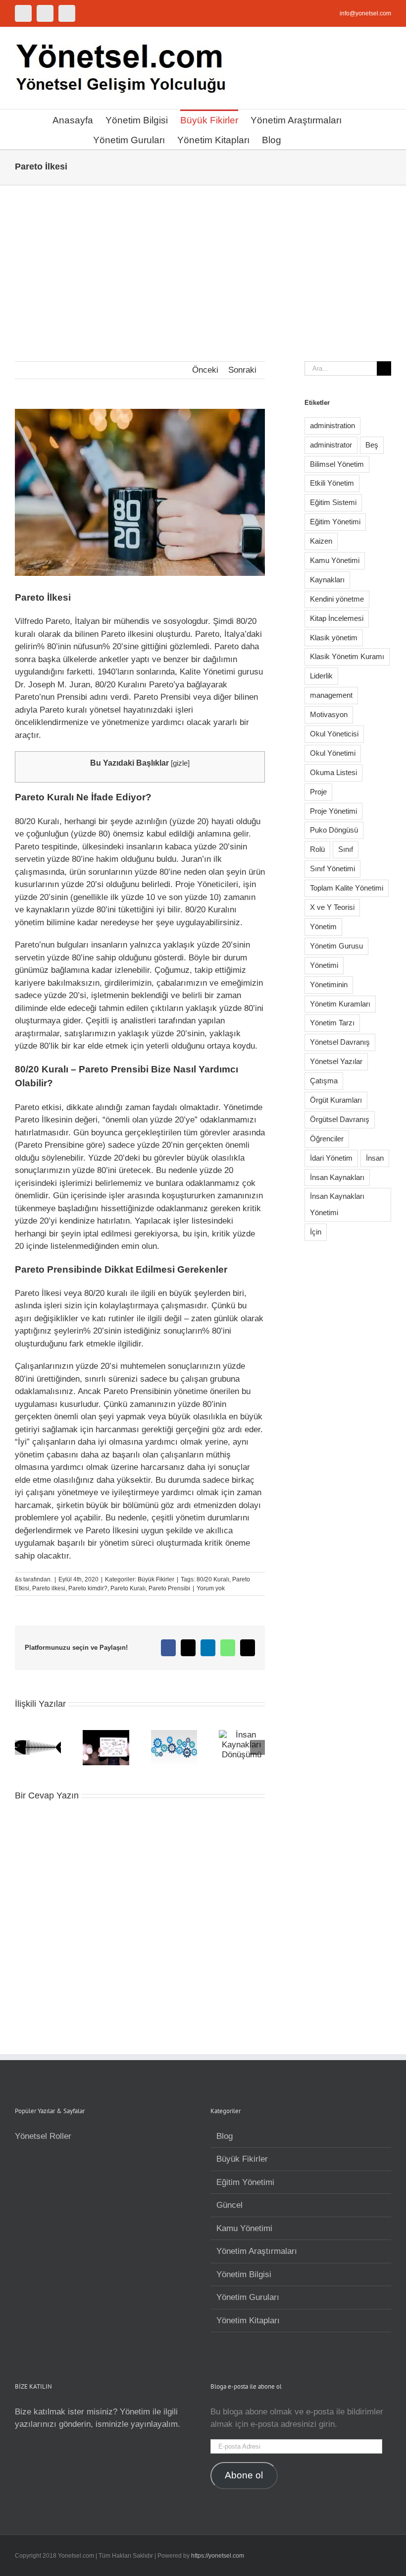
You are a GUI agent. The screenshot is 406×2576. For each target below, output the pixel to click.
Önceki (205, 370)
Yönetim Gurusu (336, 946)
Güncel (229, 2205)
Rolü (317, 849)
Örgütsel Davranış (340, 1119)
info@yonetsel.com (365, 13)
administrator (331, 445)
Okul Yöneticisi (334, 734)
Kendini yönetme (337, 599)
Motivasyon (329, 714)
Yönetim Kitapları (248, 2321)
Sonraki (242, 370)
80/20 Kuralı (213, 1579)
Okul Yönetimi (333, 753)
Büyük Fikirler (156, 1579)
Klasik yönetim (334, 638)
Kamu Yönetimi (335, 560)
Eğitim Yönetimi (335, 522)
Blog (225, 2136)
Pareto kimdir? (88, 1588)
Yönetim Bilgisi (244, 2274)
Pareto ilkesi (49, 1588)
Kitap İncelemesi (337, 618)
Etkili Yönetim (332, 483)
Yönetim (323, 926)
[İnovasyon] (106, 1735)
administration (332, 425)
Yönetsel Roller (43, 2136)
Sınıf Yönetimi (332, 868)
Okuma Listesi (333, 772)
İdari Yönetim (331, 1158)
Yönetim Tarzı (332, 1023)
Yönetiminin (329, 984)
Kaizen (321, 541)
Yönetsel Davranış (340, 1042)
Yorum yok (211, 1588)
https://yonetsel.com (218, 2556)
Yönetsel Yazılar (336, 1061)
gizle (180, 763)
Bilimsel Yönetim (337, 464)
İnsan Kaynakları (337, 1177)
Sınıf (346, 849)
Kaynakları (327, 580)
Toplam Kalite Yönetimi (347, 888)
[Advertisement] (203, 260)
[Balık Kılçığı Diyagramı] (38, 1735)
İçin (316, 1232)
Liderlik (321, 676)
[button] (297, 139)
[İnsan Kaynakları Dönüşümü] (242, 1735)
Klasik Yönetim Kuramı (347, 656)
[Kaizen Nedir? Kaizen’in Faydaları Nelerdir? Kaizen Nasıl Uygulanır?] (174, 1735)
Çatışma (324, 1081)
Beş (372, 445)
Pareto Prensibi (169, 1588)
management (331, 695)
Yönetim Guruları (248, 2297)
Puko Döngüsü (334, 830)
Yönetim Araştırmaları (257, 2251)
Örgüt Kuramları (336, 1100)
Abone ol (244, 2475)
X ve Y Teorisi (332, 907)
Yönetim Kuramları (340, 1004)
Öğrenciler (327, 1139)
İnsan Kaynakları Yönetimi (337, 1204)
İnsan (375, 1158)
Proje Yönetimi (333, 811)
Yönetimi (324, 965)
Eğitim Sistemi (333, 502)
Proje (318, 792)
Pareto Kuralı (128, 1588)
